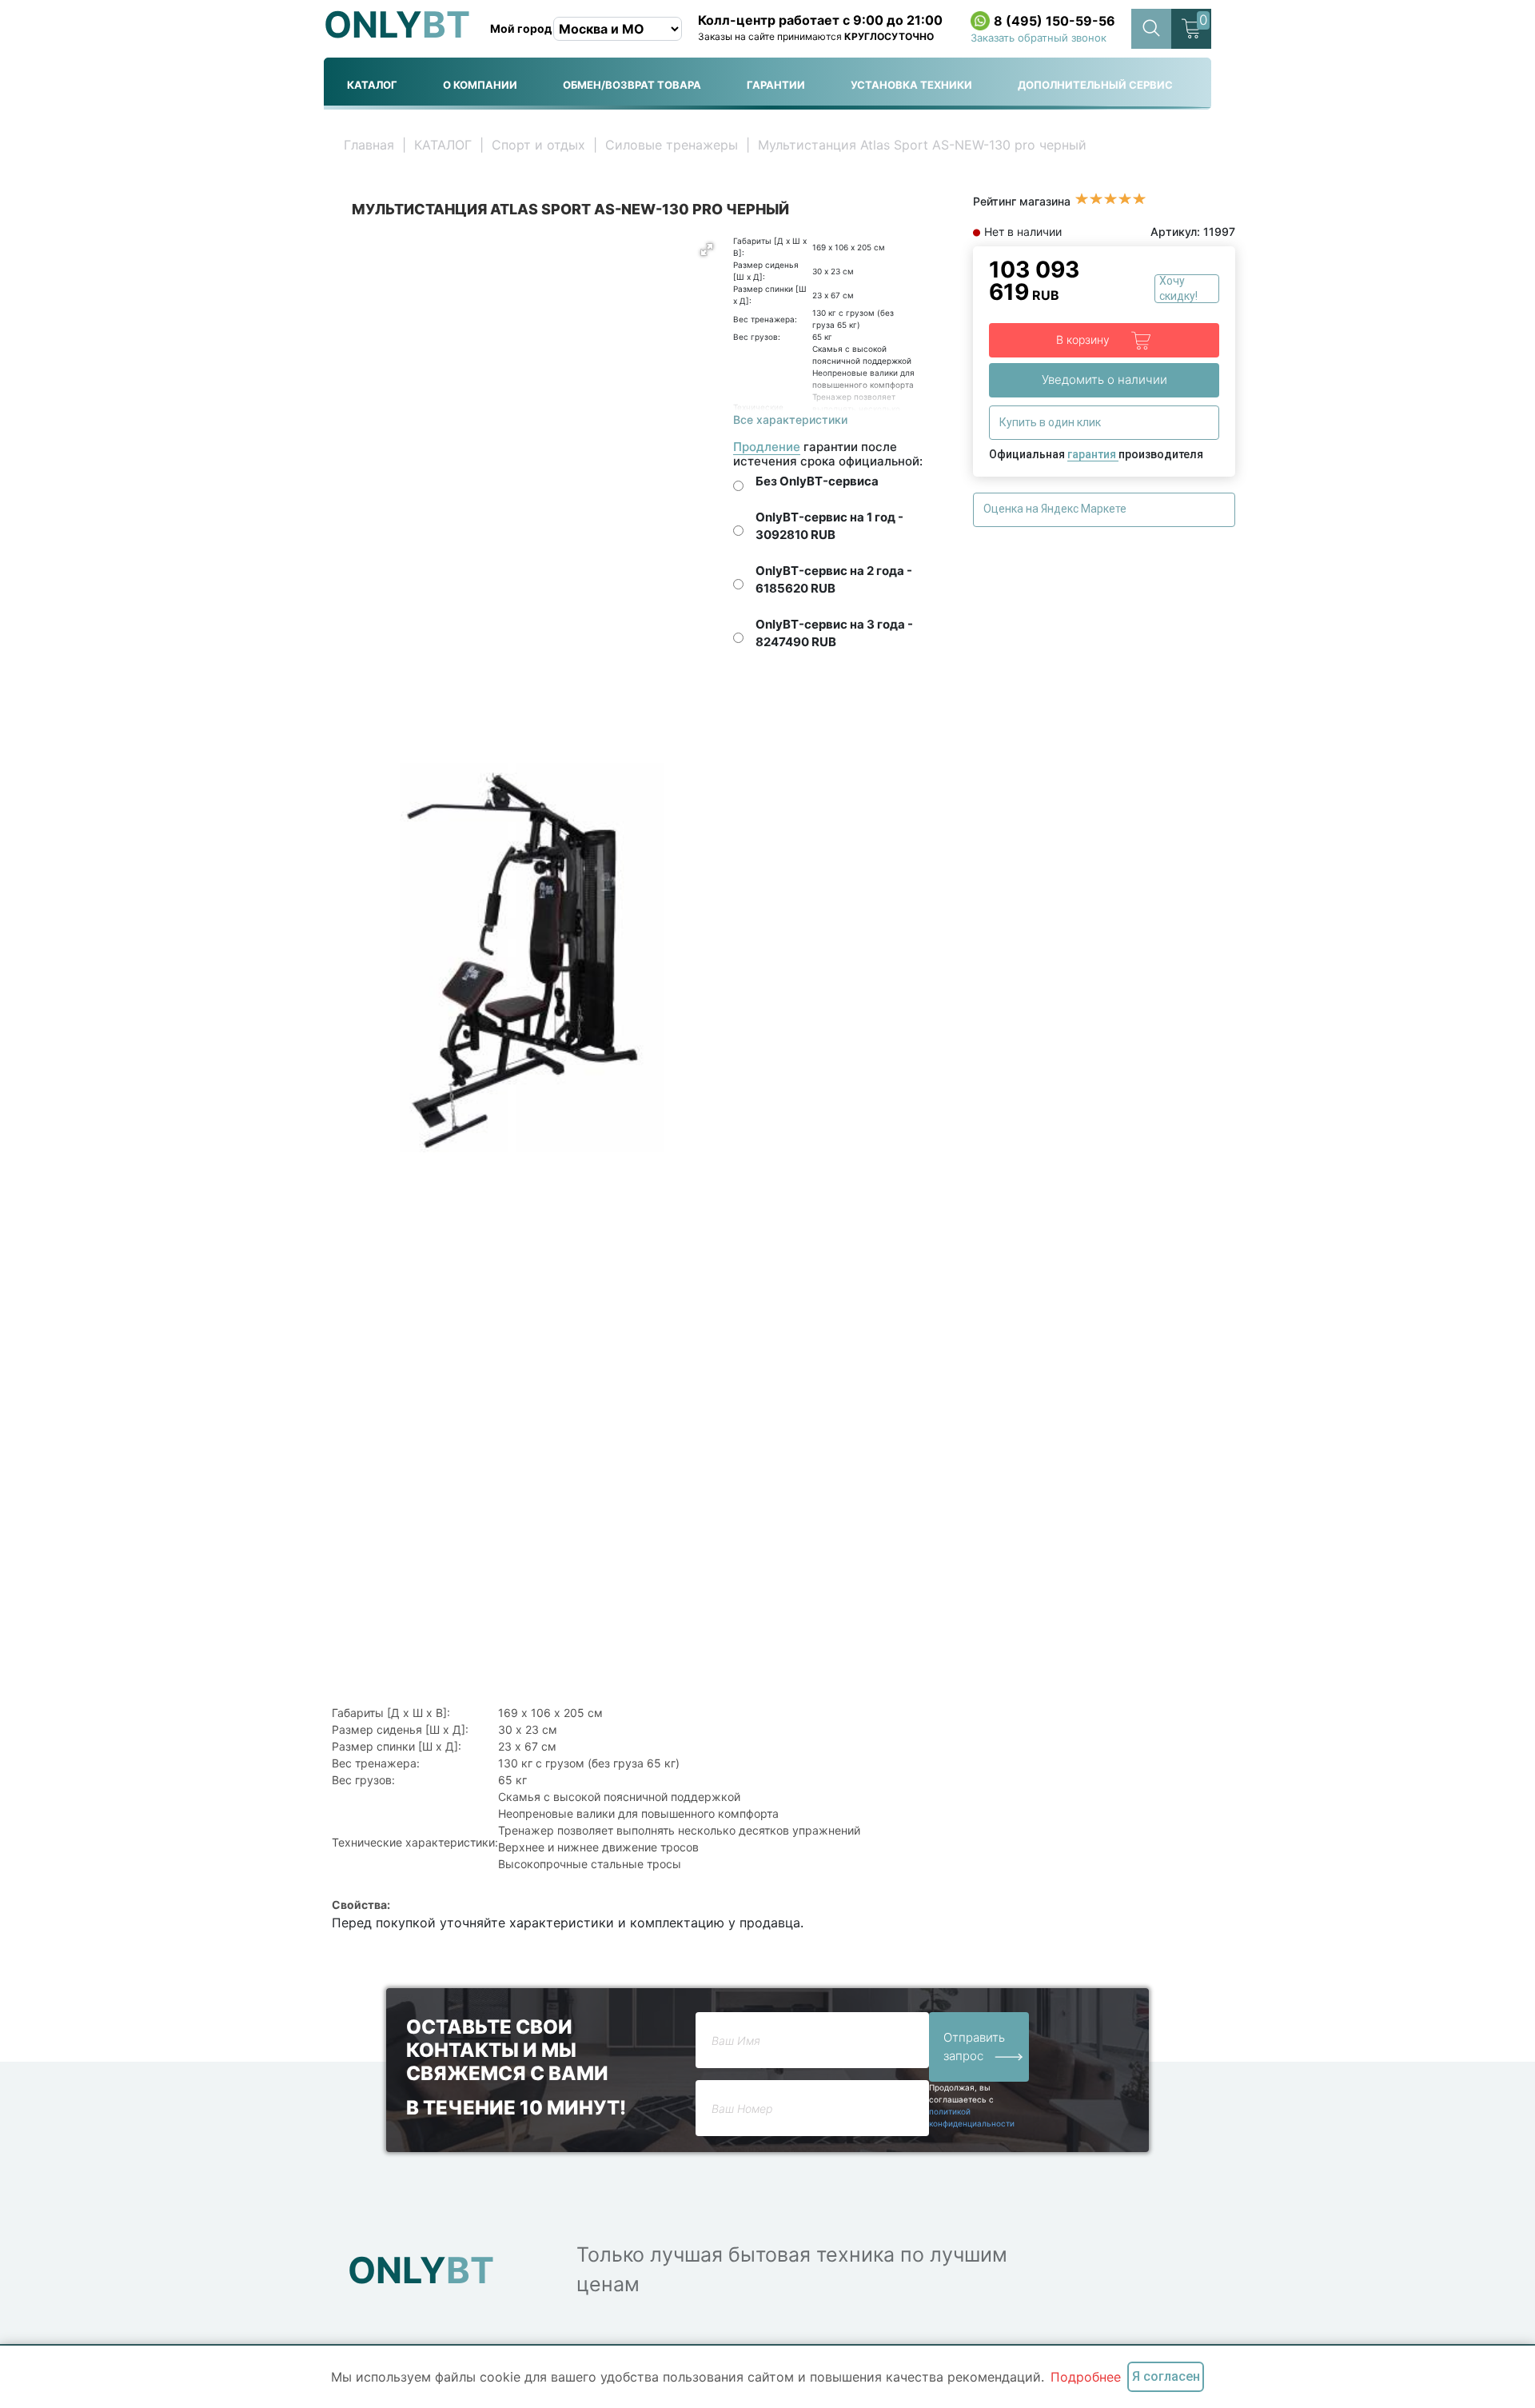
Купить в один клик (1051, 422)
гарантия (1093, 454)
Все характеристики (790, 419)
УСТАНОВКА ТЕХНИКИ (911, 85)
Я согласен (1166, 2376)
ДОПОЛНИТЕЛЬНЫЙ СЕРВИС (1095, 85)
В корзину (1084, 339)
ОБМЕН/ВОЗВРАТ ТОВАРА (632, 85)
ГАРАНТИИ (776, 85)
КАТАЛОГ (372, 85)
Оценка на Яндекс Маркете (1056, 509)
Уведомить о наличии (1104, 379)
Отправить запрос (974, 2047)
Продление (767, 447)
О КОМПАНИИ (480, 85)
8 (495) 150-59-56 (1055, 21)
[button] (707, 250)
